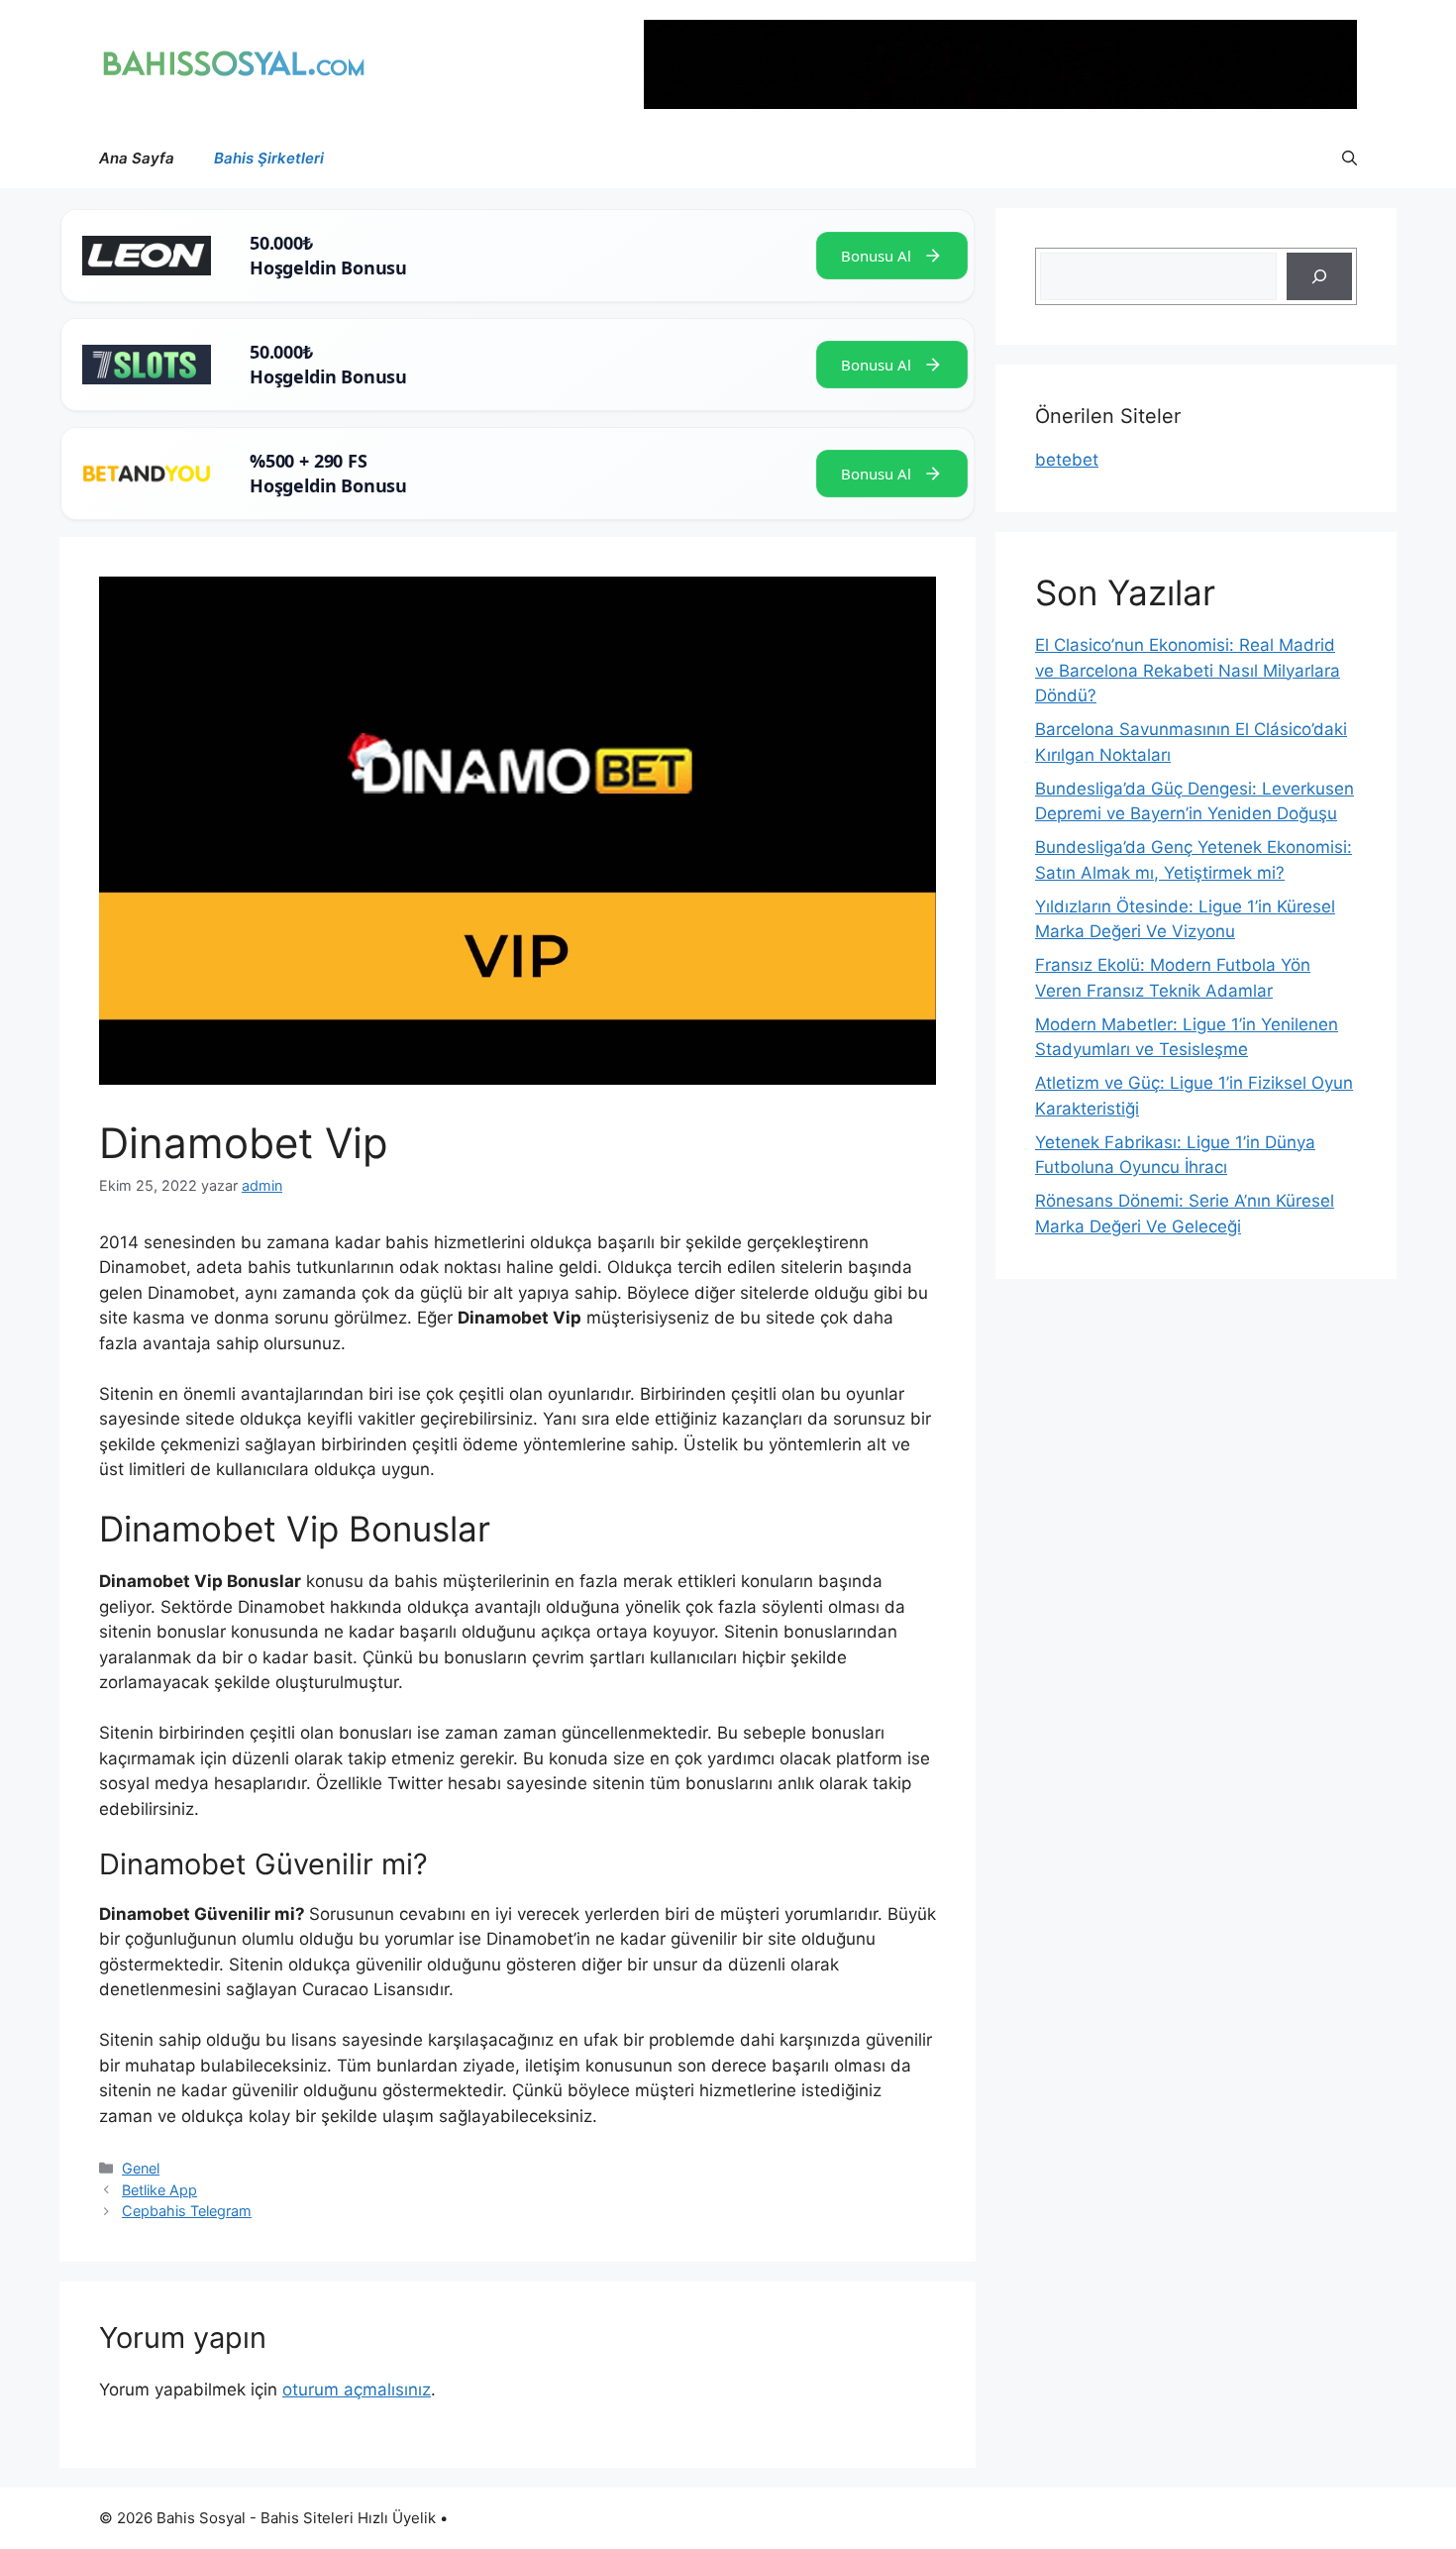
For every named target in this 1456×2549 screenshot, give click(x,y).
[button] (1350, 159)
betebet (1067, 460)
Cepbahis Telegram (187, 2211)
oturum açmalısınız (357, 2390)
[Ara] (1319, 276)
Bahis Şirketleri (269, 158)
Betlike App (159, 2190)
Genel (141, 2168)
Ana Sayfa (137, 158)
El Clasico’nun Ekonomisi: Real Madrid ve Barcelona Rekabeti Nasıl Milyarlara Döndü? (1188, 670)
